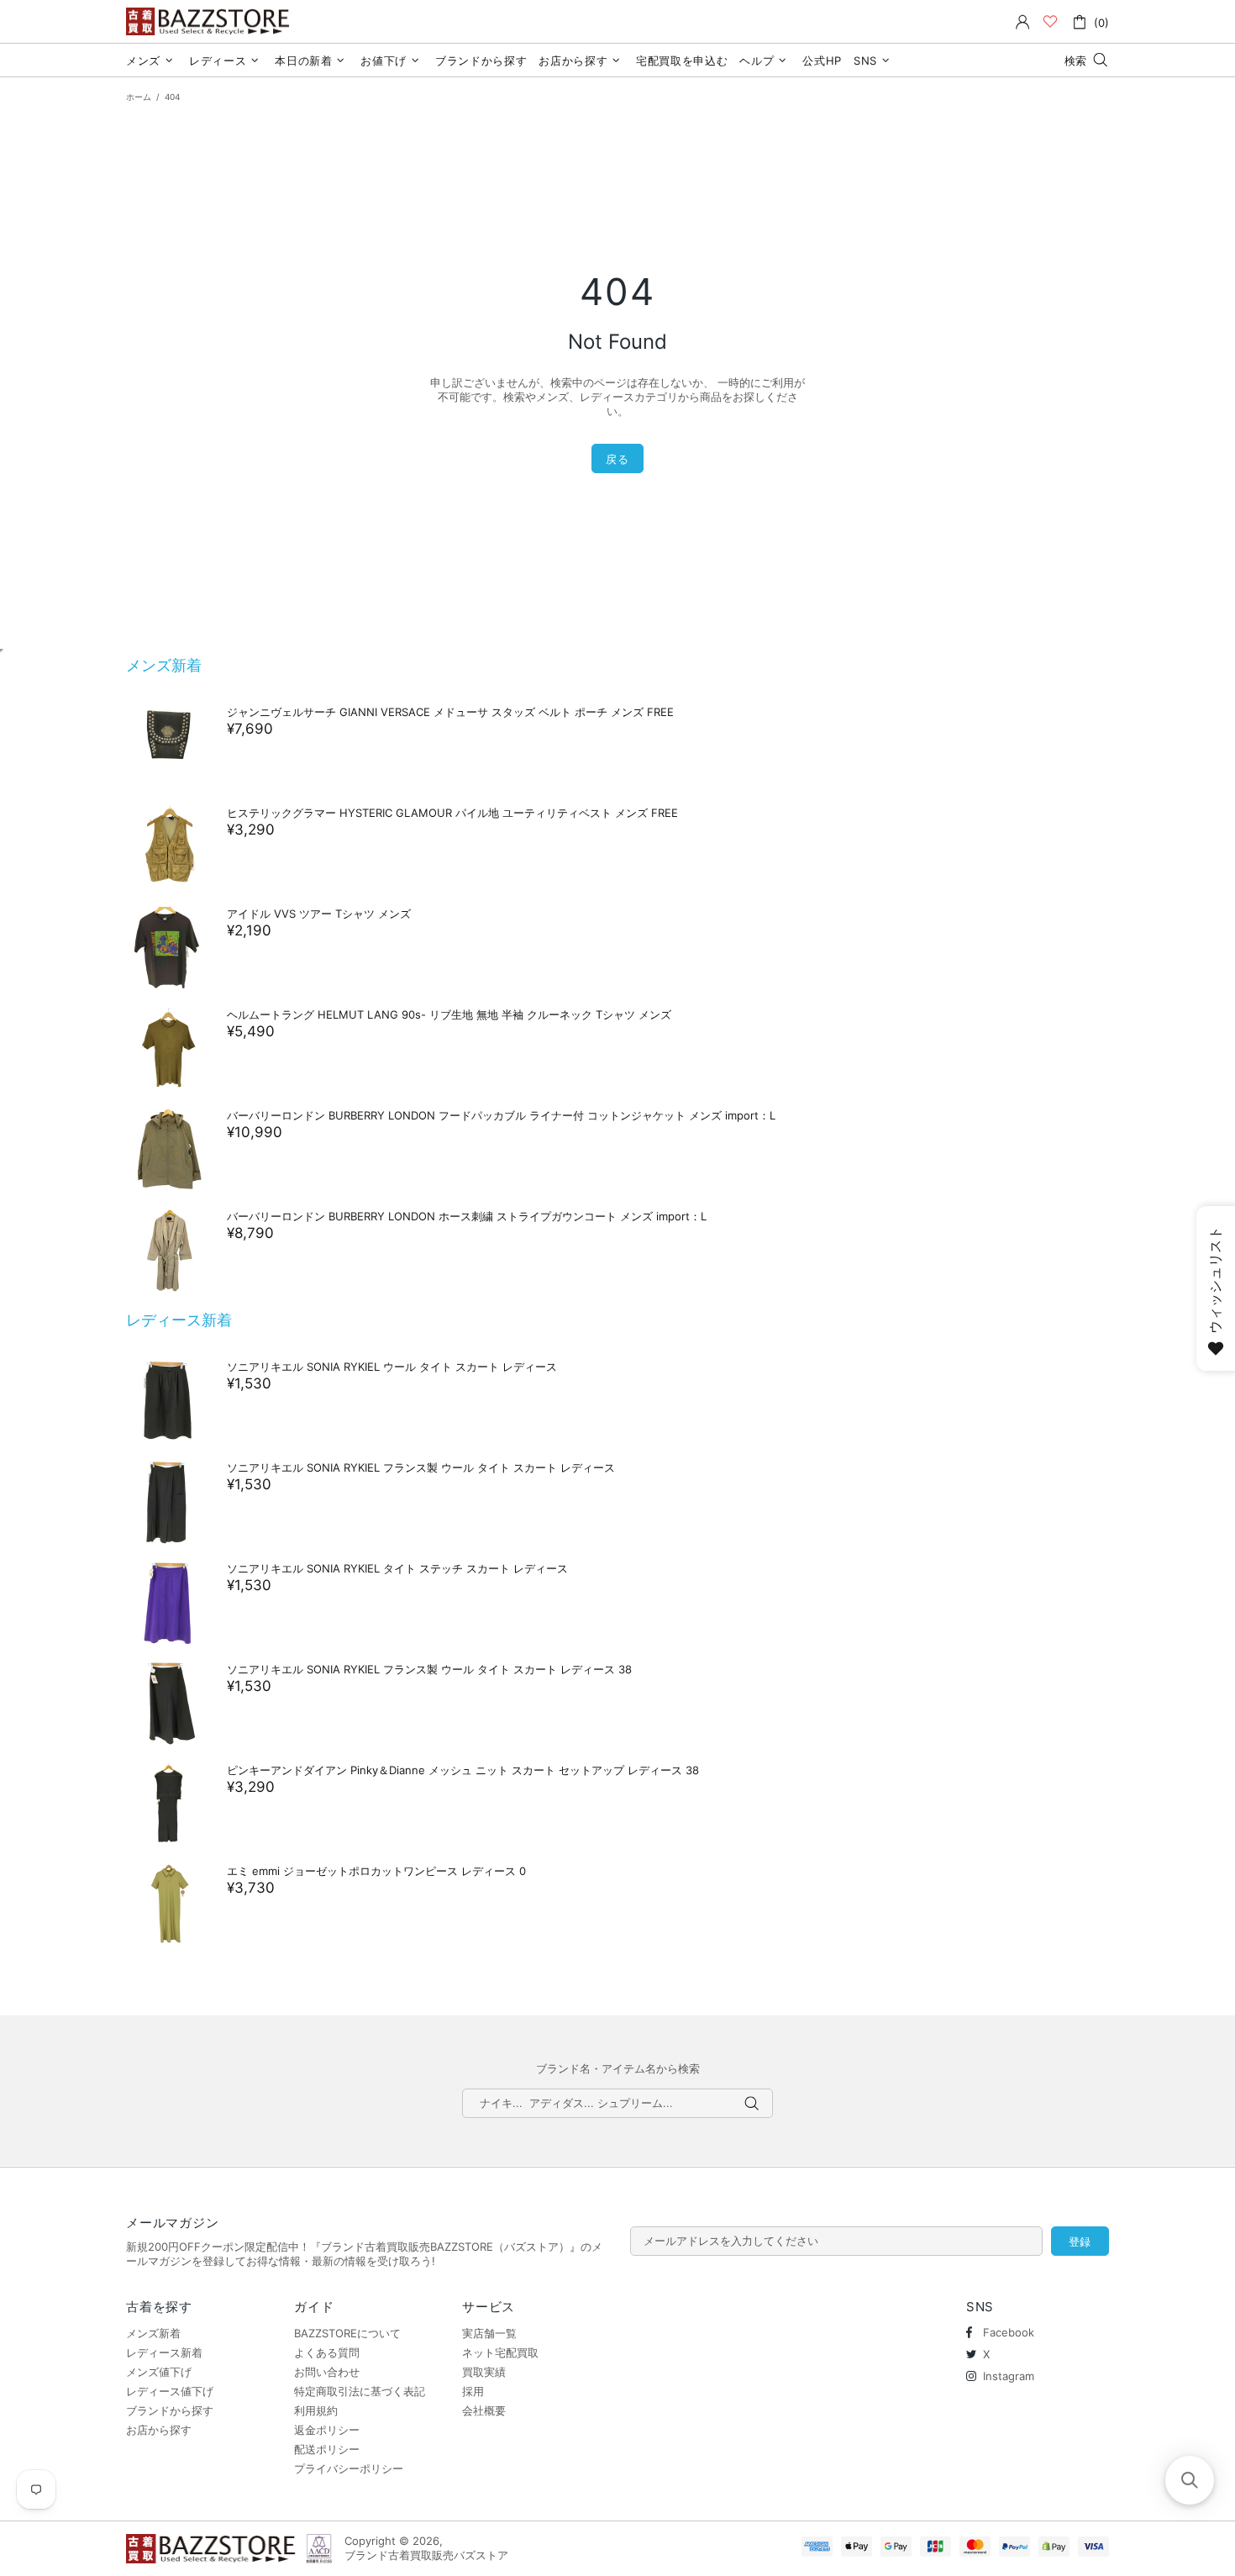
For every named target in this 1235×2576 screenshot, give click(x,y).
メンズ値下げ (159, 2372)
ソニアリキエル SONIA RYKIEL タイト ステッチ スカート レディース (397, 1568)
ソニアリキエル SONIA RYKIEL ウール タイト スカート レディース (392, 1367)
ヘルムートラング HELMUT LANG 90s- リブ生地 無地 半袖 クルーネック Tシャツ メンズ (449, 1014)
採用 (473, 2391)
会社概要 (484, 2410)
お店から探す (159, 2430)
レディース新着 (179, 1320)
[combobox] (617, 2103)
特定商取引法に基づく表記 (360, 2391)
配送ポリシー (327, 2449)
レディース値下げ (170, 2391)
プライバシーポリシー (349, 2468)
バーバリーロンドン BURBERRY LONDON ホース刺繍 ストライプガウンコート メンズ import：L (467, 1216)
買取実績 (484, 2372)
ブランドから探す (170, 2410)
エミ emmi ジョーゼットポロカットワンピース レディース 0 (376, 1871)
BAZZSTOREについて (347, 2333)
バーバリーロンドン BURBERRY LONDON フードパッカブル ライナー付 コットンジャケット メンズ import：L (501, 1115)
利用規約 (316, 2410)
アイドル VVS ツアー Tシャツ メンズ (319, 914)
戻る (617, 459)
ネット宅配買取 (500, 2352)
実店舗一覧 (489, 2333)
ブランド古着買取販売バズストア (210, 21)
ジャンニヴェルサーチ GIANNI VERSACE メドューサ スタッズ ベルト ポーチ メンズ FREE (450, 712)
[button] (1190, 2480)
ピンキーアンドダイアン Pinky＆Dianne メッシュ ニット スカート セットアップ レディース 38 (463, 1770)
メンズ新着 (164, 665)
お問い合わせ (327, 2372)
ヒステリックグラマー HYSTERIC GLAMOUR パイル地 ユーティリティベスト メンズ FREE (452, 813)
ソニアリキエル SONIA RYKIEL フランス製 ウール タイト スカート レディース (421, 1467)
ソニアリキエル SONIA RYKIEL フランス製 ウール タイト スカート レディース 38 (429, 1669)
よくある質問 (327, 2352)
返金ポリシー (327, 2430)
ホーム (139, 97)
